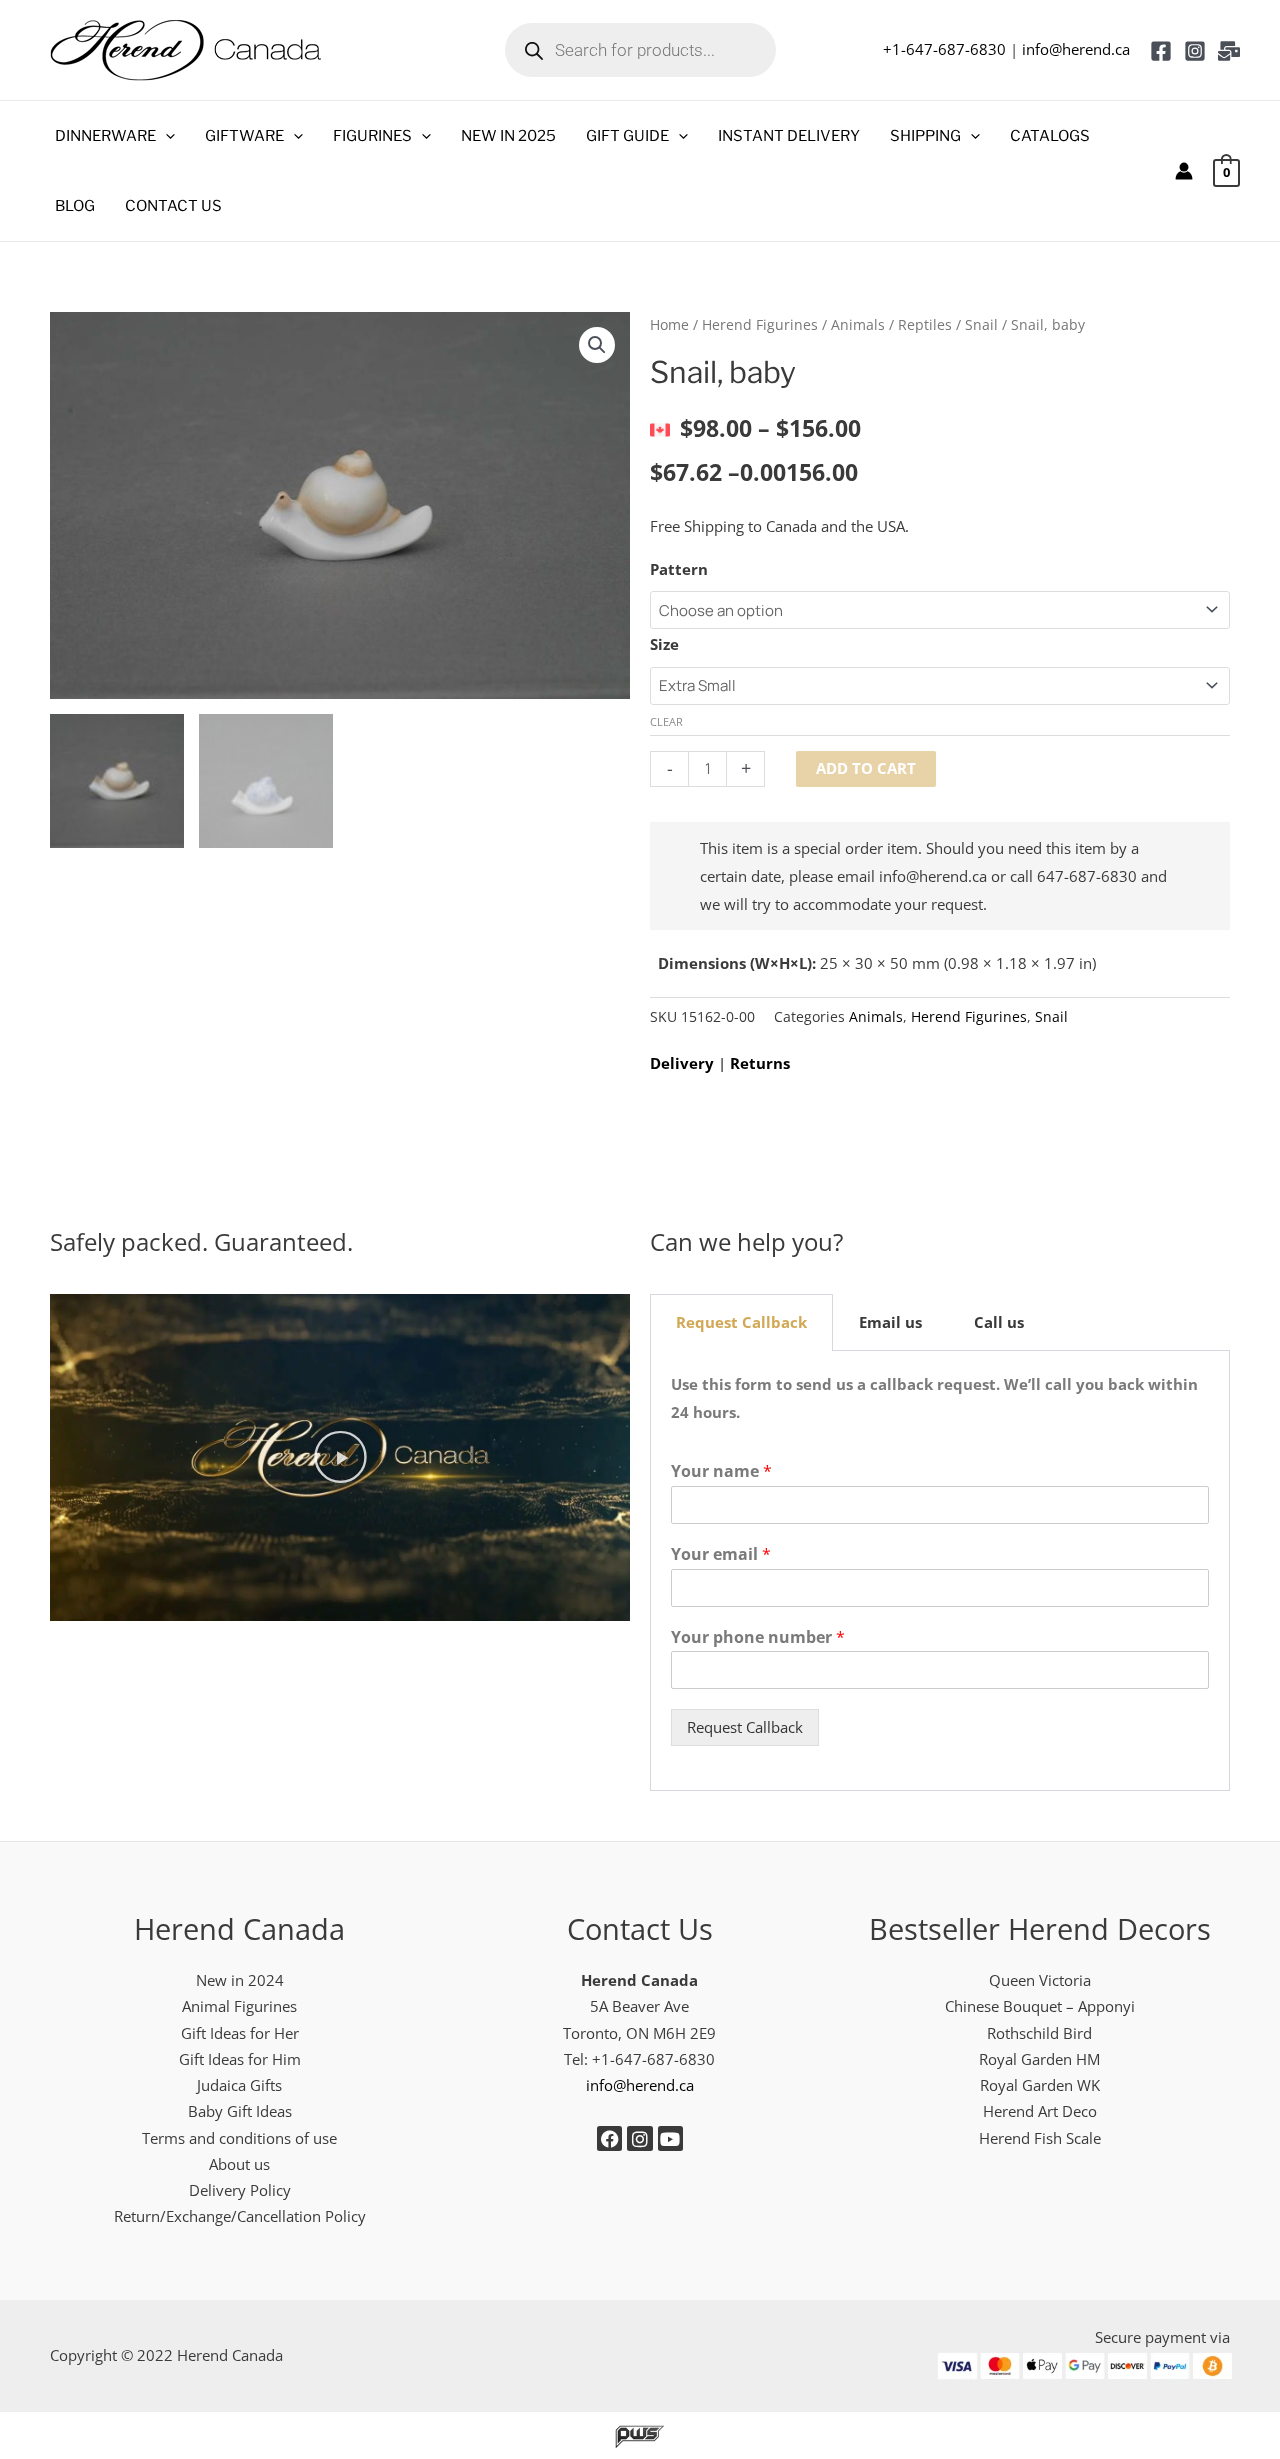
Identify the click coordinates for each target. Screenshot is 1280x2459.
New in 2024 (240, 1980)
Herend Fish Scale (1040, 2138)
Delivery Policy (240, 2190)
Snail (981, 324)
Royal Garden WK (1040, 2085)
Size (664, 644)
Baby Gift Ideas (240, 2111)
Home (669, 324)
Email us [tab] (890, 1322)
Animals (858, 324)
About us (239, 2164)
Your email (721, 1554)
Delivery (682, 1063)
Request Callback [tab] (741, 1322)
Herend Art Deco (1040, 2111)
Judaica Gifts (239, 2085)
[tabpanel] (940, 1571)
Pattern (679, 569)
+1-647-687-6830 (944, 49)
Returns (760, 1063)
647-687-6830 (1087, 876)
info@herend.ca (1076, 49)
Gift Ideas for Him (240, 2059)
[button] (165, 136)
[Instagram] (1195, 51)
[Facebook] (1161, 51)
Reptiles (925, 324)
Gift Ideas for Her (240, 2033)
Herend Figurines (760, 324)
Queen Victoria (1040, 1980)
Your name (721, 1471)
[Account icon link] (1184, 171)
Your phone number (758, 1637)
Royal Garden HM (1039, 2059)
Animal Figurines (239, 2006)
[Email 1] (1229, 51)
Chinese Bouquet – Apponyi (1040, 2006)
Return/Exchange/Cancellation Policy (240, 2216)
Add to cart (866, 768)
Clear (666, 721)
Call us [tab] (999, 1322)
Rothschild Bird (1039, 2033)
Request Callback (745, 1727)
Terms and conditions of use (239, 2138)
